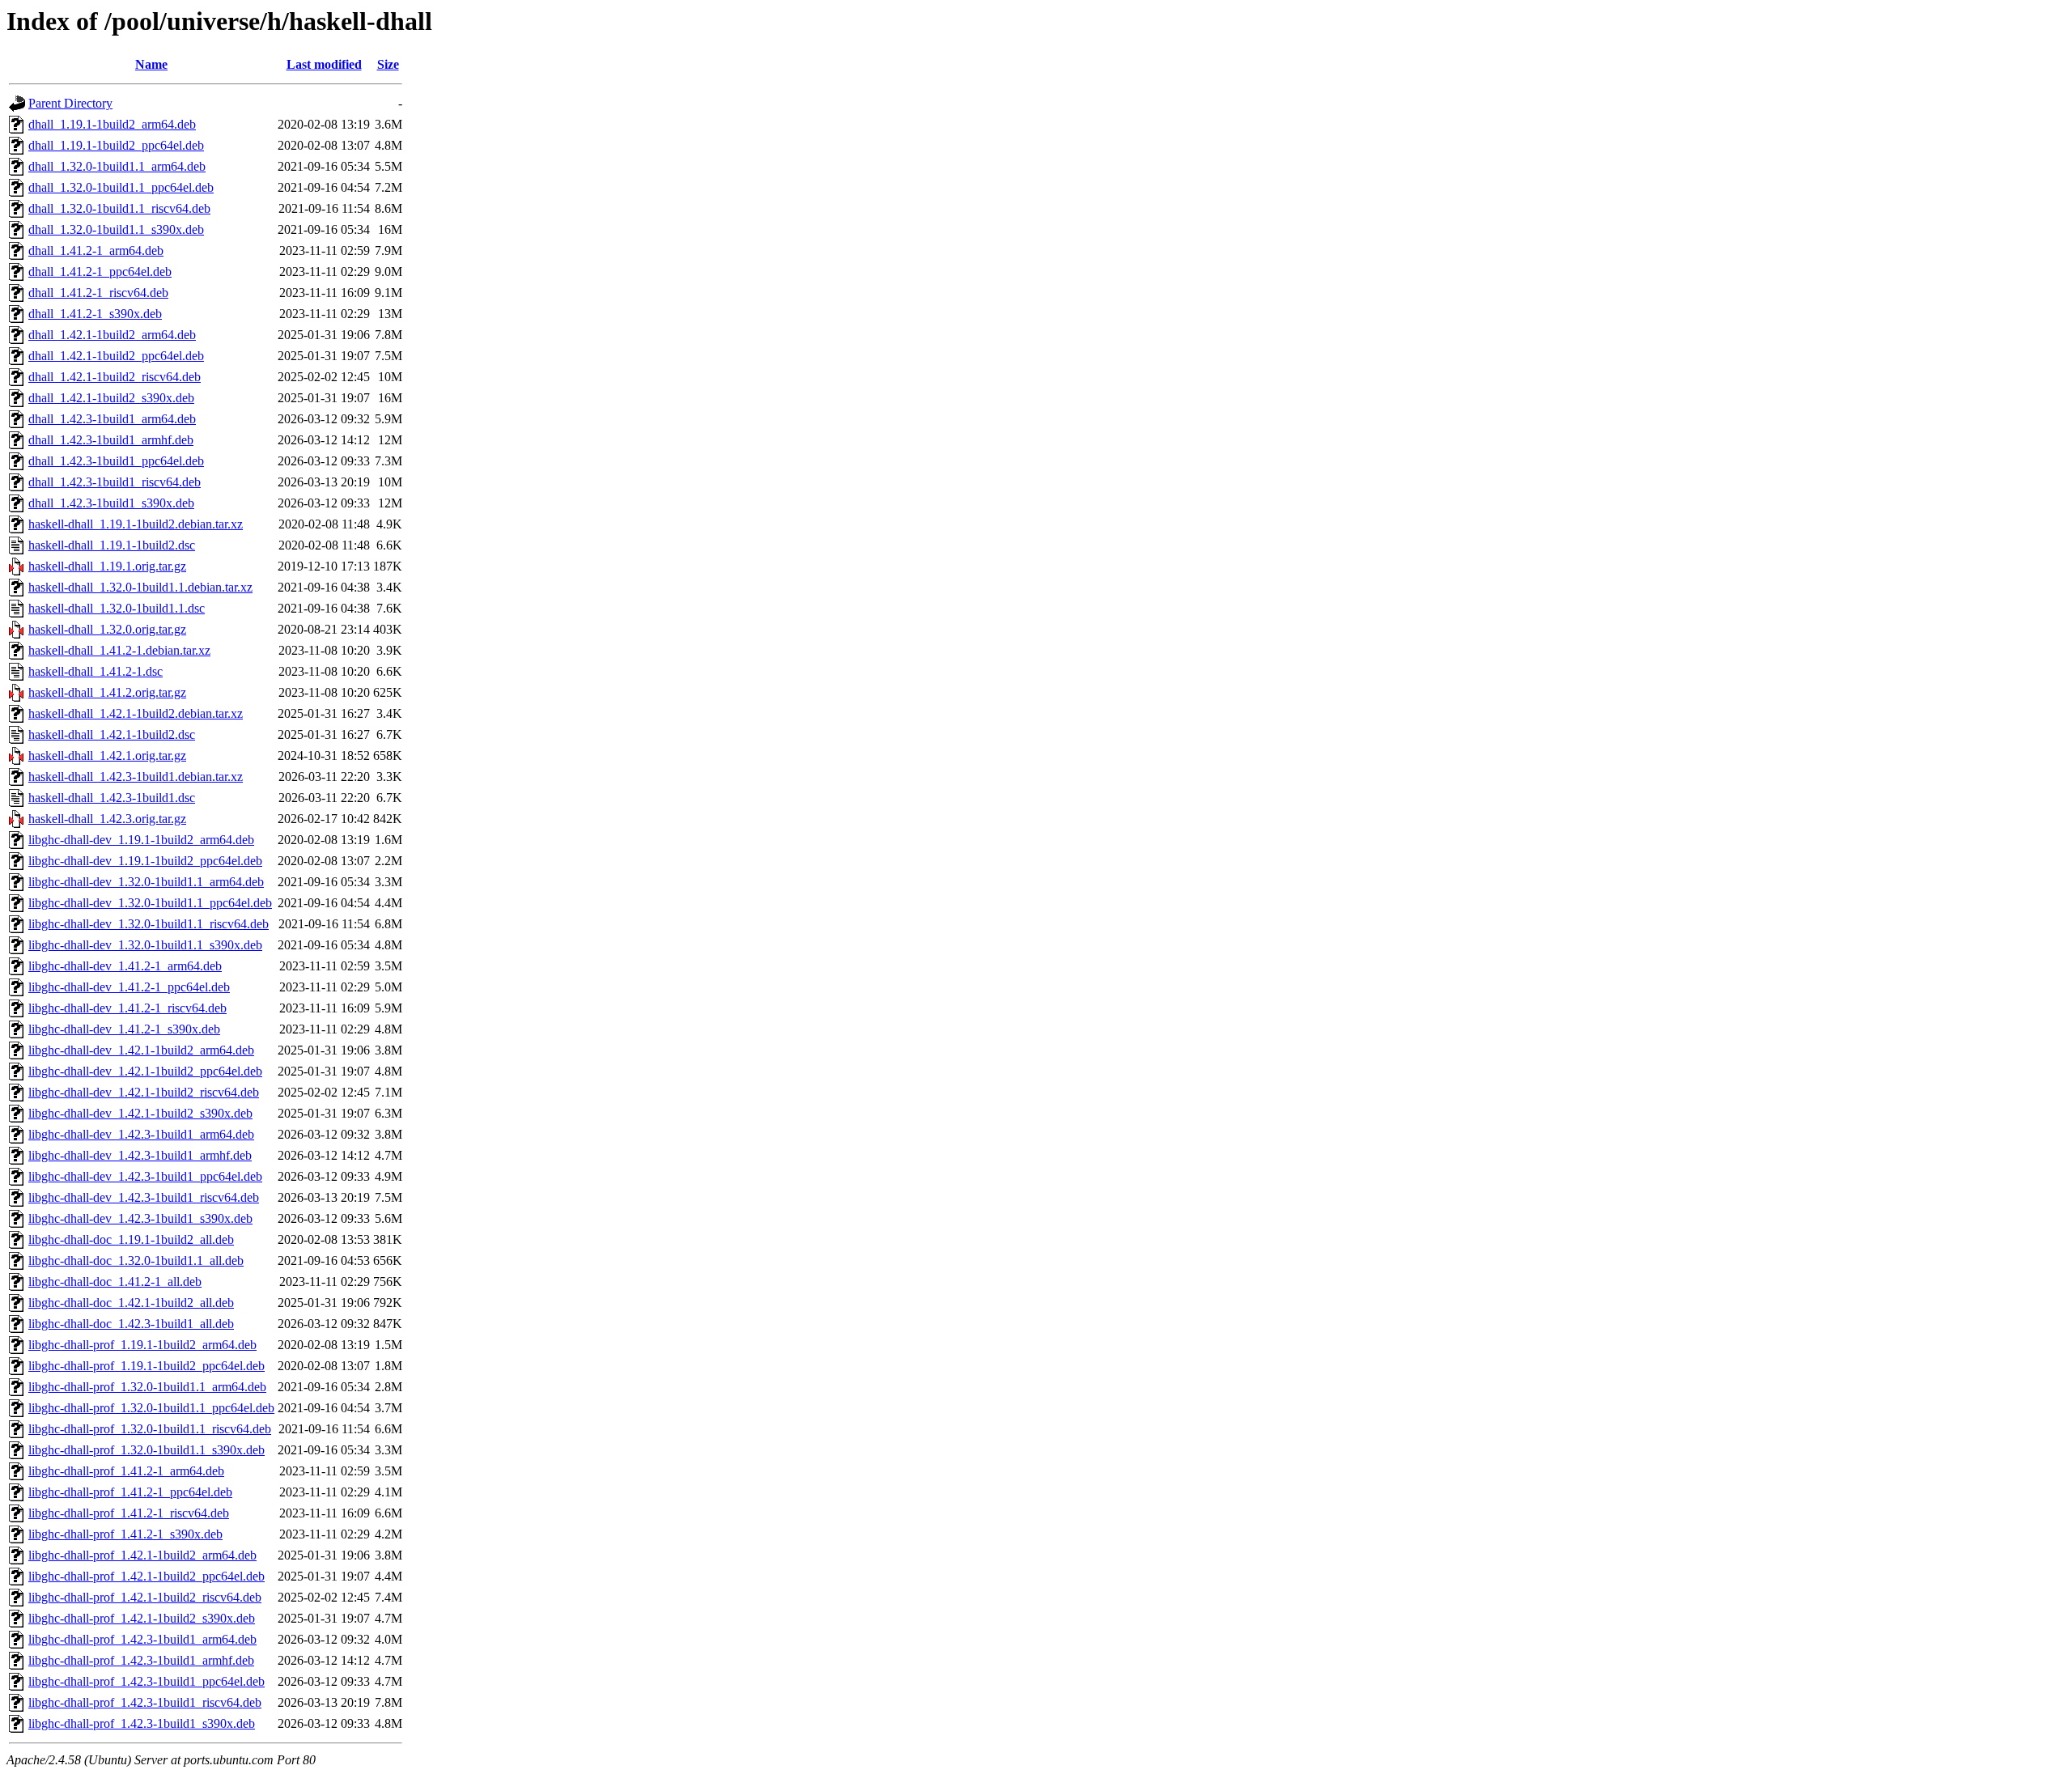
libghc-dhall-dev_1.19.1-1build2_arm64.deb (141, 840)
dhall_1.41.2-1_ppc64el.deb (100, 272)
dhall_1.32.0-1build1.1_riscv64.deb (119, 208)
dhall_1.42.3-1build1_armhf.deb (111, 440)
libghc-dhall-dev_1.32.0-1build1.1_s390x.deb (145, 945)
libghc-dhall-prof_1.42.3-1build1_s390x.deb (142, 1723)
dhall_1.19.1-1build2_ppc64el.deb (116, 145)
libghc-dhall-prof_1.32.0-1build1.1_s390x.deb (146, 1450)
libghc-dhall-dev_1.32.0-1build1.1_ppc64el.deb (150, 903)
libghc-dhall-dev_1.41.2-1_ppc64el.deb (129, 987)
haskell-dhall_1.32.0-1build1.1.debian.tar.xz (140, 587)
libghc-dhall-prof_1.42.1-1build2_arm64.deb (142, 1555)
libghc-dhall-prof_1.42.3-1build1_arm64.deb (142, 1639)
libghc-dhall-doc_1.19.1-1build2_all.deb (131, 1239)
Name (151, 64)
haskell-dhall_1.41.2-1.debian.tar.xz (119, 650)
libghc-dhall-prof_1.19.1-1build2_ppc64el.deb (146, 1366)
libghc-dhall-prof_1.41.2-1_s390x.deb (125, 1534)
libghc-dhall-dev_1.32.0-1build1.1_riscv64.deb (149, 924)
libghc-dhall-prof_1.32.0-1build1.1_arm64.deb (147, 1387)
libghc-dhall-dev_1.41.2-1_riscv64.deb (127, 1008)
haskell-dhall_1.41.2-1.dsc (96, 671)
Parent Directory (70, 103)
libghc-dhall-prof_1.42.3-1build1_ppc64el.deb (146, 1681)
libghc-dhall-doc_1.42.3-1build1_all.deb (131, 1324)
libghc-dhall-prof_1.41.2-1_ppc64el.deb (130, 1492)
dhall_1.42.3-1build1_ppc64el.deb (116, 461)
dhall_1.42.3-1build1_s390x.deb (111, 503)
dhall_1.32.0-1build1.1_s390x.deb (116, 229)
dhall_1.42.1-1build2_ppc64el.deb (116, 356)
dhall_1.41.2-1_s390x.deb (95, 314)
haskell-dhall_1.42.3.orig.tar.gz (107, 819)
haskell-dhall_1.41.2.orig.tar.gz (107, 692)
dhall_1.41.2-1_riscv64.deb (98, 293)
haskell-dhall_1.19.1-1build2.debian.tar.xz (136, 524)
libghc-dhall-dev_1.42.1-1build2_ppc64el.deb (145, 1071)
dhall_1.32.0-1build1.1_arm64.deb (117, 166)
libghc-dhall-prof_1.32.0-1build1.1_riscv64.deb (150, 1429)
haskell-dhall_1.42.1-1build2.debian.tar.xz (136, 713)
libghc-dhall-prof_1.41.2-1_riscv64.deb (129, 1513)
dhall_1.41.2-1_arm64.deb (96, 250)
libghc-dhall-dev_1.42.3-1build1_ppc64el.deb (145, 1176)
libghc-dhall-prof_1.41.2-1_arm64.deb (126, 1471)
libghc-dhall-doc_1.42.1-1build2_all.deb (131, 1303)
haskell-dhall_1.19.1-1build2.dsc (112, 545)
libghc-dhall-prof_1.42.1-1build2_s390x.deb (142, 1618)
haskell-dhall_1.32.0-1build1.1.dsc (117, 608)
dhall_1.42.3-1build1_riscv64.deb (115, 482)
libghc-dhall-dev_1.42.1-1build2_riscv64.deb (144, 1092)
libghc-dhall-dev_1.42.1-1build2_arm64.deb (141, 1050)
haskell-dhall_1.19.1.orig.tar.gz (107, 566)
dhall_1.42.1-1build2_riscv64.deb (115, 377)
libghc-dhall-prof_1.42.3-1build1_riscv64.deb (145, 1702)
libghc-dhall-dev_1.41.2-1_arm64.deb (125, 966)
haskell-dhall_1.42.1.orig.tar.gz (107, 755)
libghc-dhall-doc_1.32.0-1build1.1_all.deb (136, 1260)
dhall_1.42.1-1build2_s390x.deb (111, 398)
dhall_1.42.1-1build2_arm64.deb (112, 335)
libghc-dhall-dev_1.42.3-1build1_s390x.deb (140, 1218)
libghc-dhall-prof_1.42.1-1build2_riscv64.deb (145, 1597)
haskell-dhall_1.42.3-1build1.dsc (112, 798)
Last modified (324, 64)
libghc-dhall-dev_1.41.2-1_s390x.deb (124, 1029)
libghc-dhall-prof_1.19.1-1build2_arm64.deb (142, 1345)
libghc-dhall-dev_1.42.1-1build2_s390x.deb (140, 1113)
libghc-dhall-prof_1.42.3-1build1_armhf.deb (141, 1660)
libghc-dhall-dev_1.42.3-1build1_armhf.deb (140, 1155)
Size (388, 64)
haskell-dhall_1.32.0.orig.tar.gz (107, 629)
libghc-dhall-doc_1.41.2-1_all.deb (115, 1282)
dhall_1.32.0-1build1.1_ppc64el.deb (121, 187)
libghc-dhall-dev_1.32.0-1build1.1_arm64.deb (146, 882)
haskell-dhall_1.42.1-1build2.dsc (112, 734)
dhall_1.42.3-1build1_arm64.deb (112, 419)
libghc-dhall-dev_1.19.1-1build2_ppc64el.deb (145, 861)
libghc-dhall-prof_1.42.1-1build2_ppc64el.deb (146, 1576)
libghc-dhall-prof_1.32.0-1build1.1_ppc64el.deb (151, 1408)
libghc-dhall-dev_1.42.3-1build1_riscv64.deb (144, 1197)
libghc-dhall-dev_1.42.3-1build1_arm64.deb (141, 1134)
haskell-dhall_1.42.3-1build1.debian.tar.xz (136, 777)
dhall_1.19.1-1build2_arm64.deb (112, 124)
